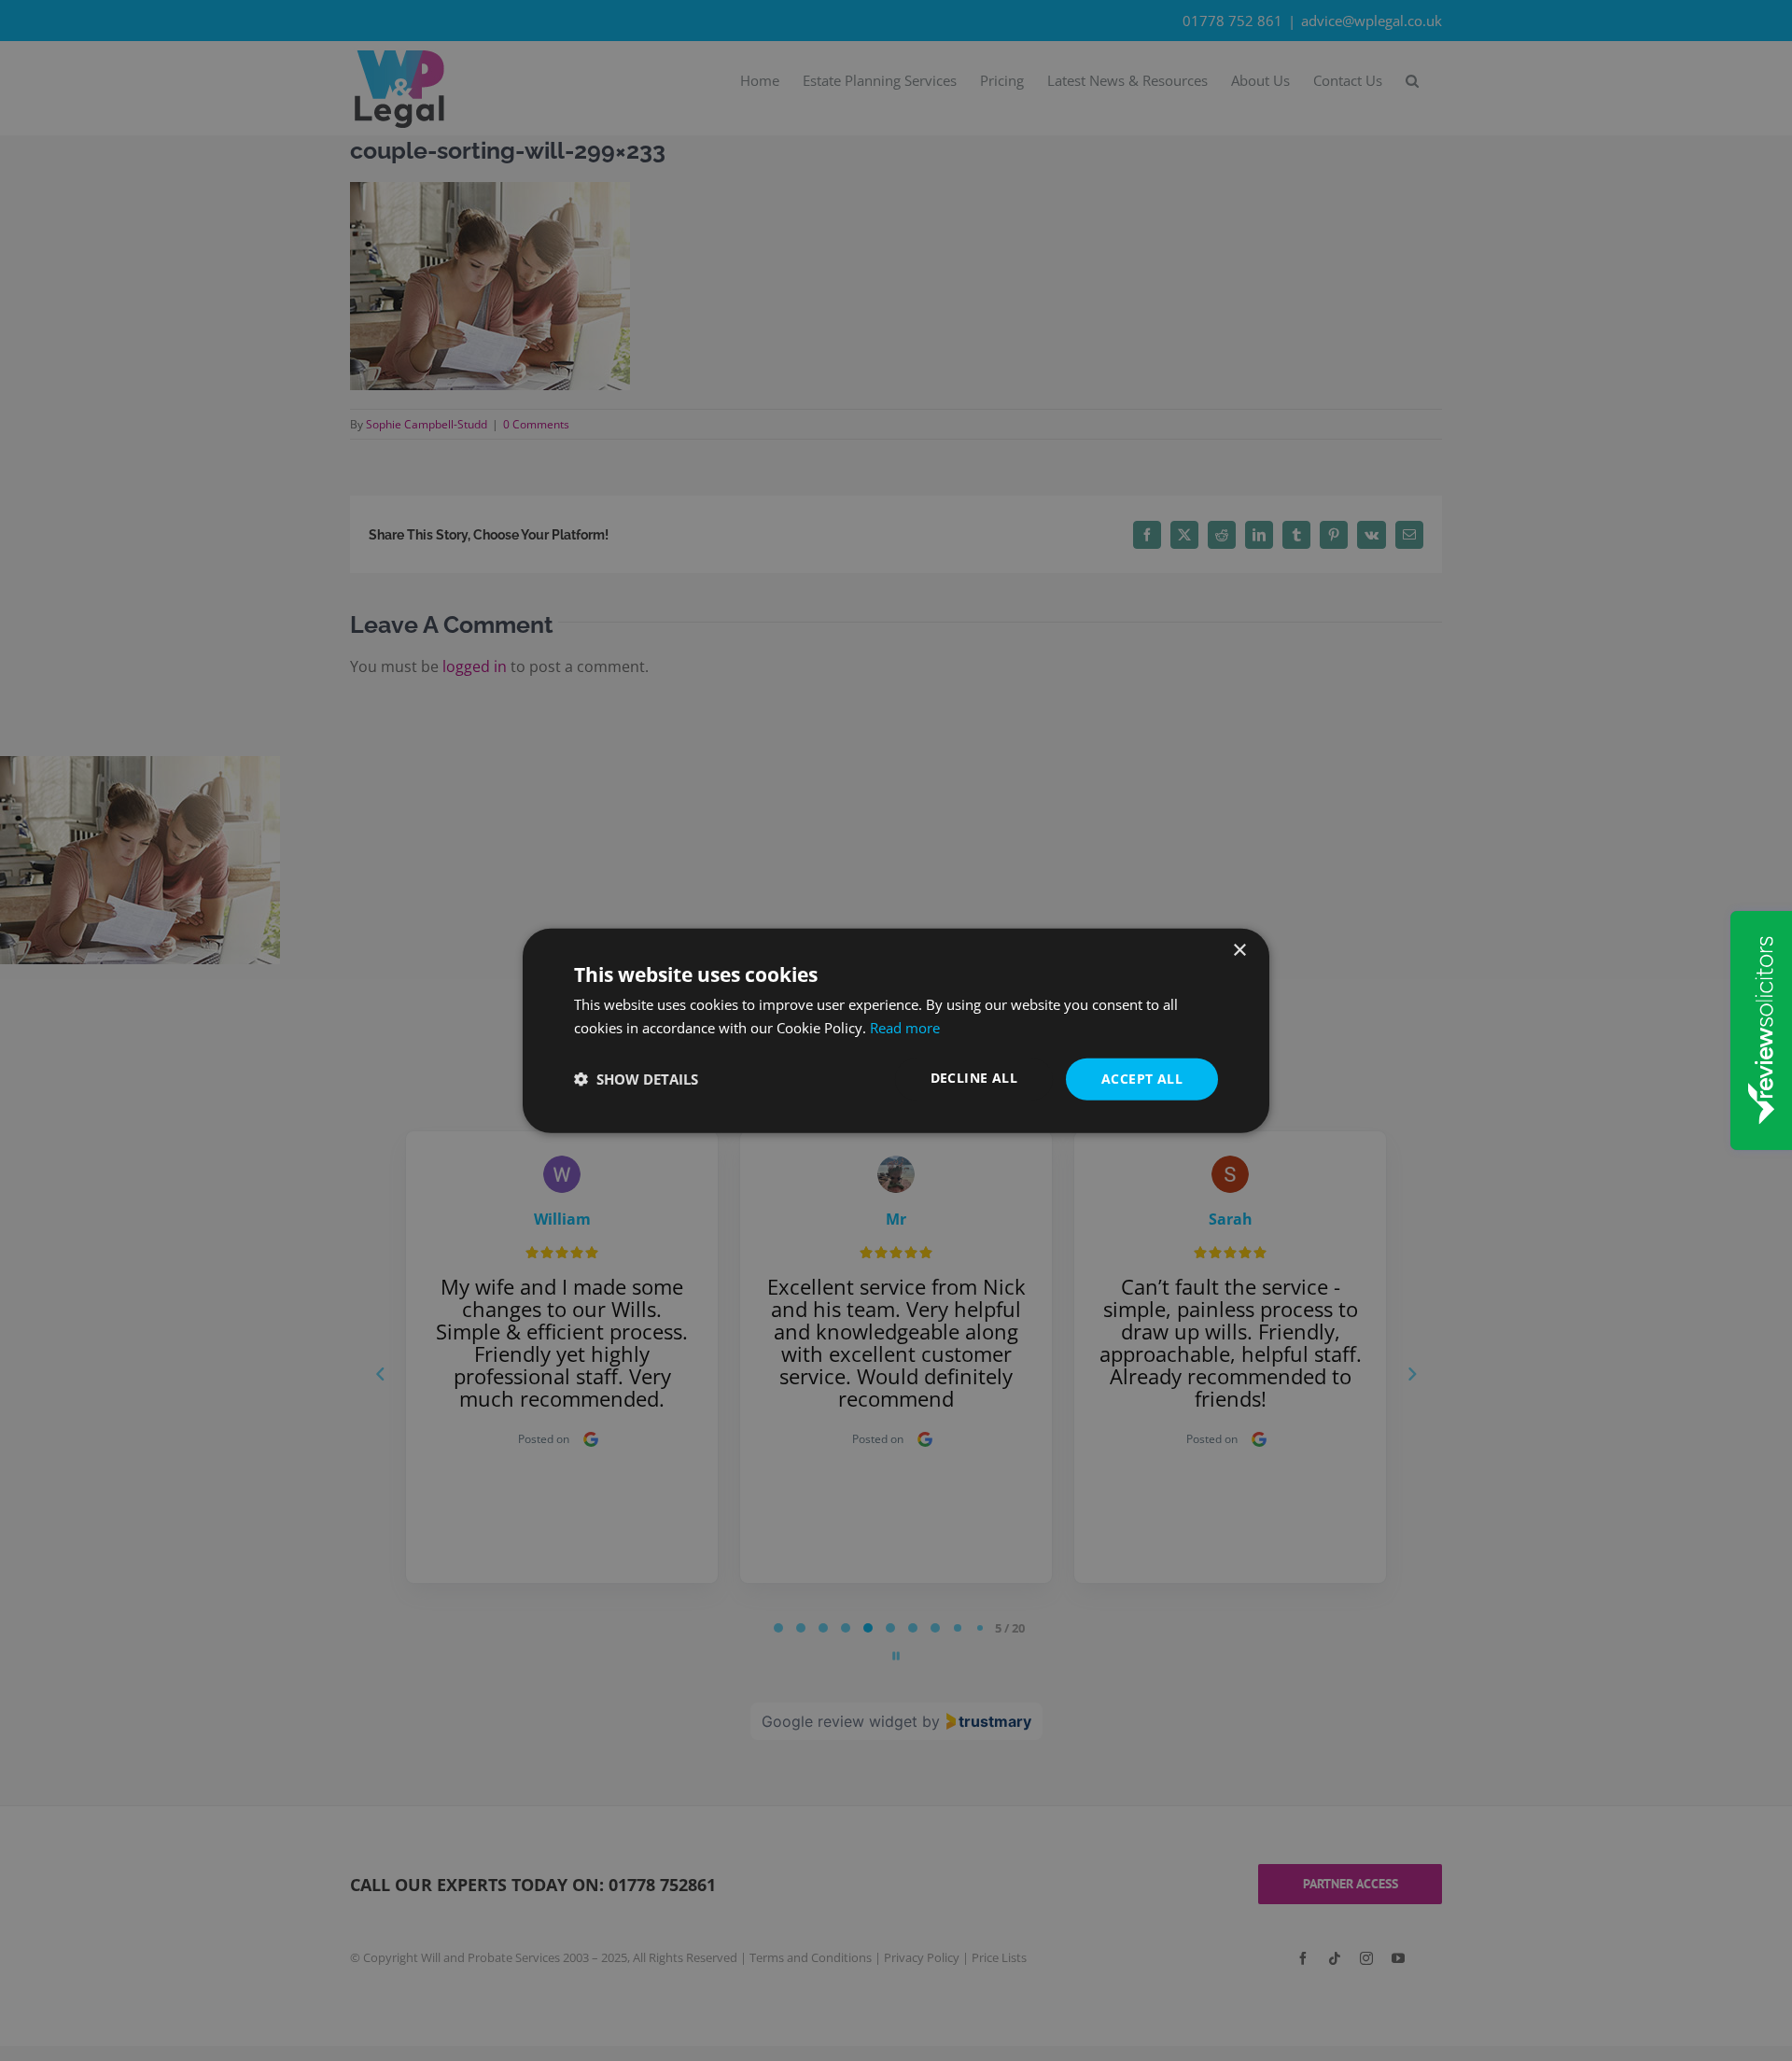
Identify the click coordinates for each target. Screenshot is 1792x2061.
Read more (905, 1028)
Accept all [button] (1142, 1079)
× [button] (1239, 951)
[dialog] (896, 1031)
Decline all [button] (974, 1078)
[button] (636, 1079)
